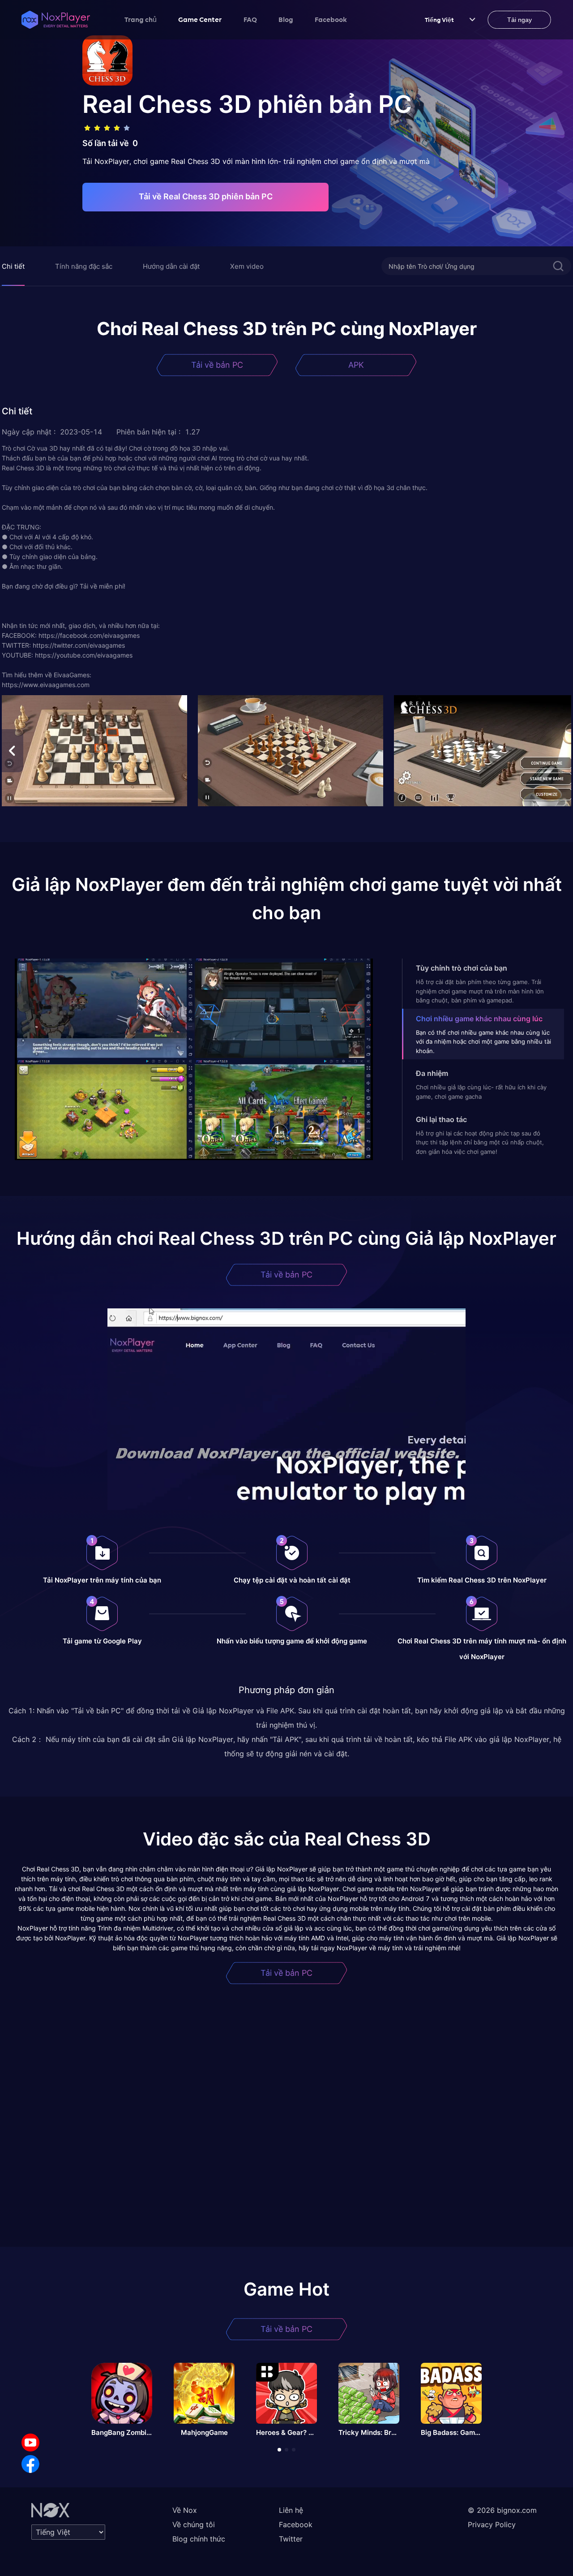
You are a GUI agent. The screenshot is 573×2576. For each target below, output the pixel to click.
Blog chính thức (199, 2539)
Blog (286, 19)
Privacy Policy (492, 2524)
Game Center (200, 19)
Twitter (291, 2539)
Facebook (331, 19)
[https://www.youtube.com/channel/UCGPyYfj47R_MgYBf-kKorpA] (30, 2443)
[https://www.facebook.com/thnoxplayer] (30, 2464)
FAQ (250, 19)
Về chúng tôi (194, 2524)
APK (356, 365)
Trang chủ (141, 19)
